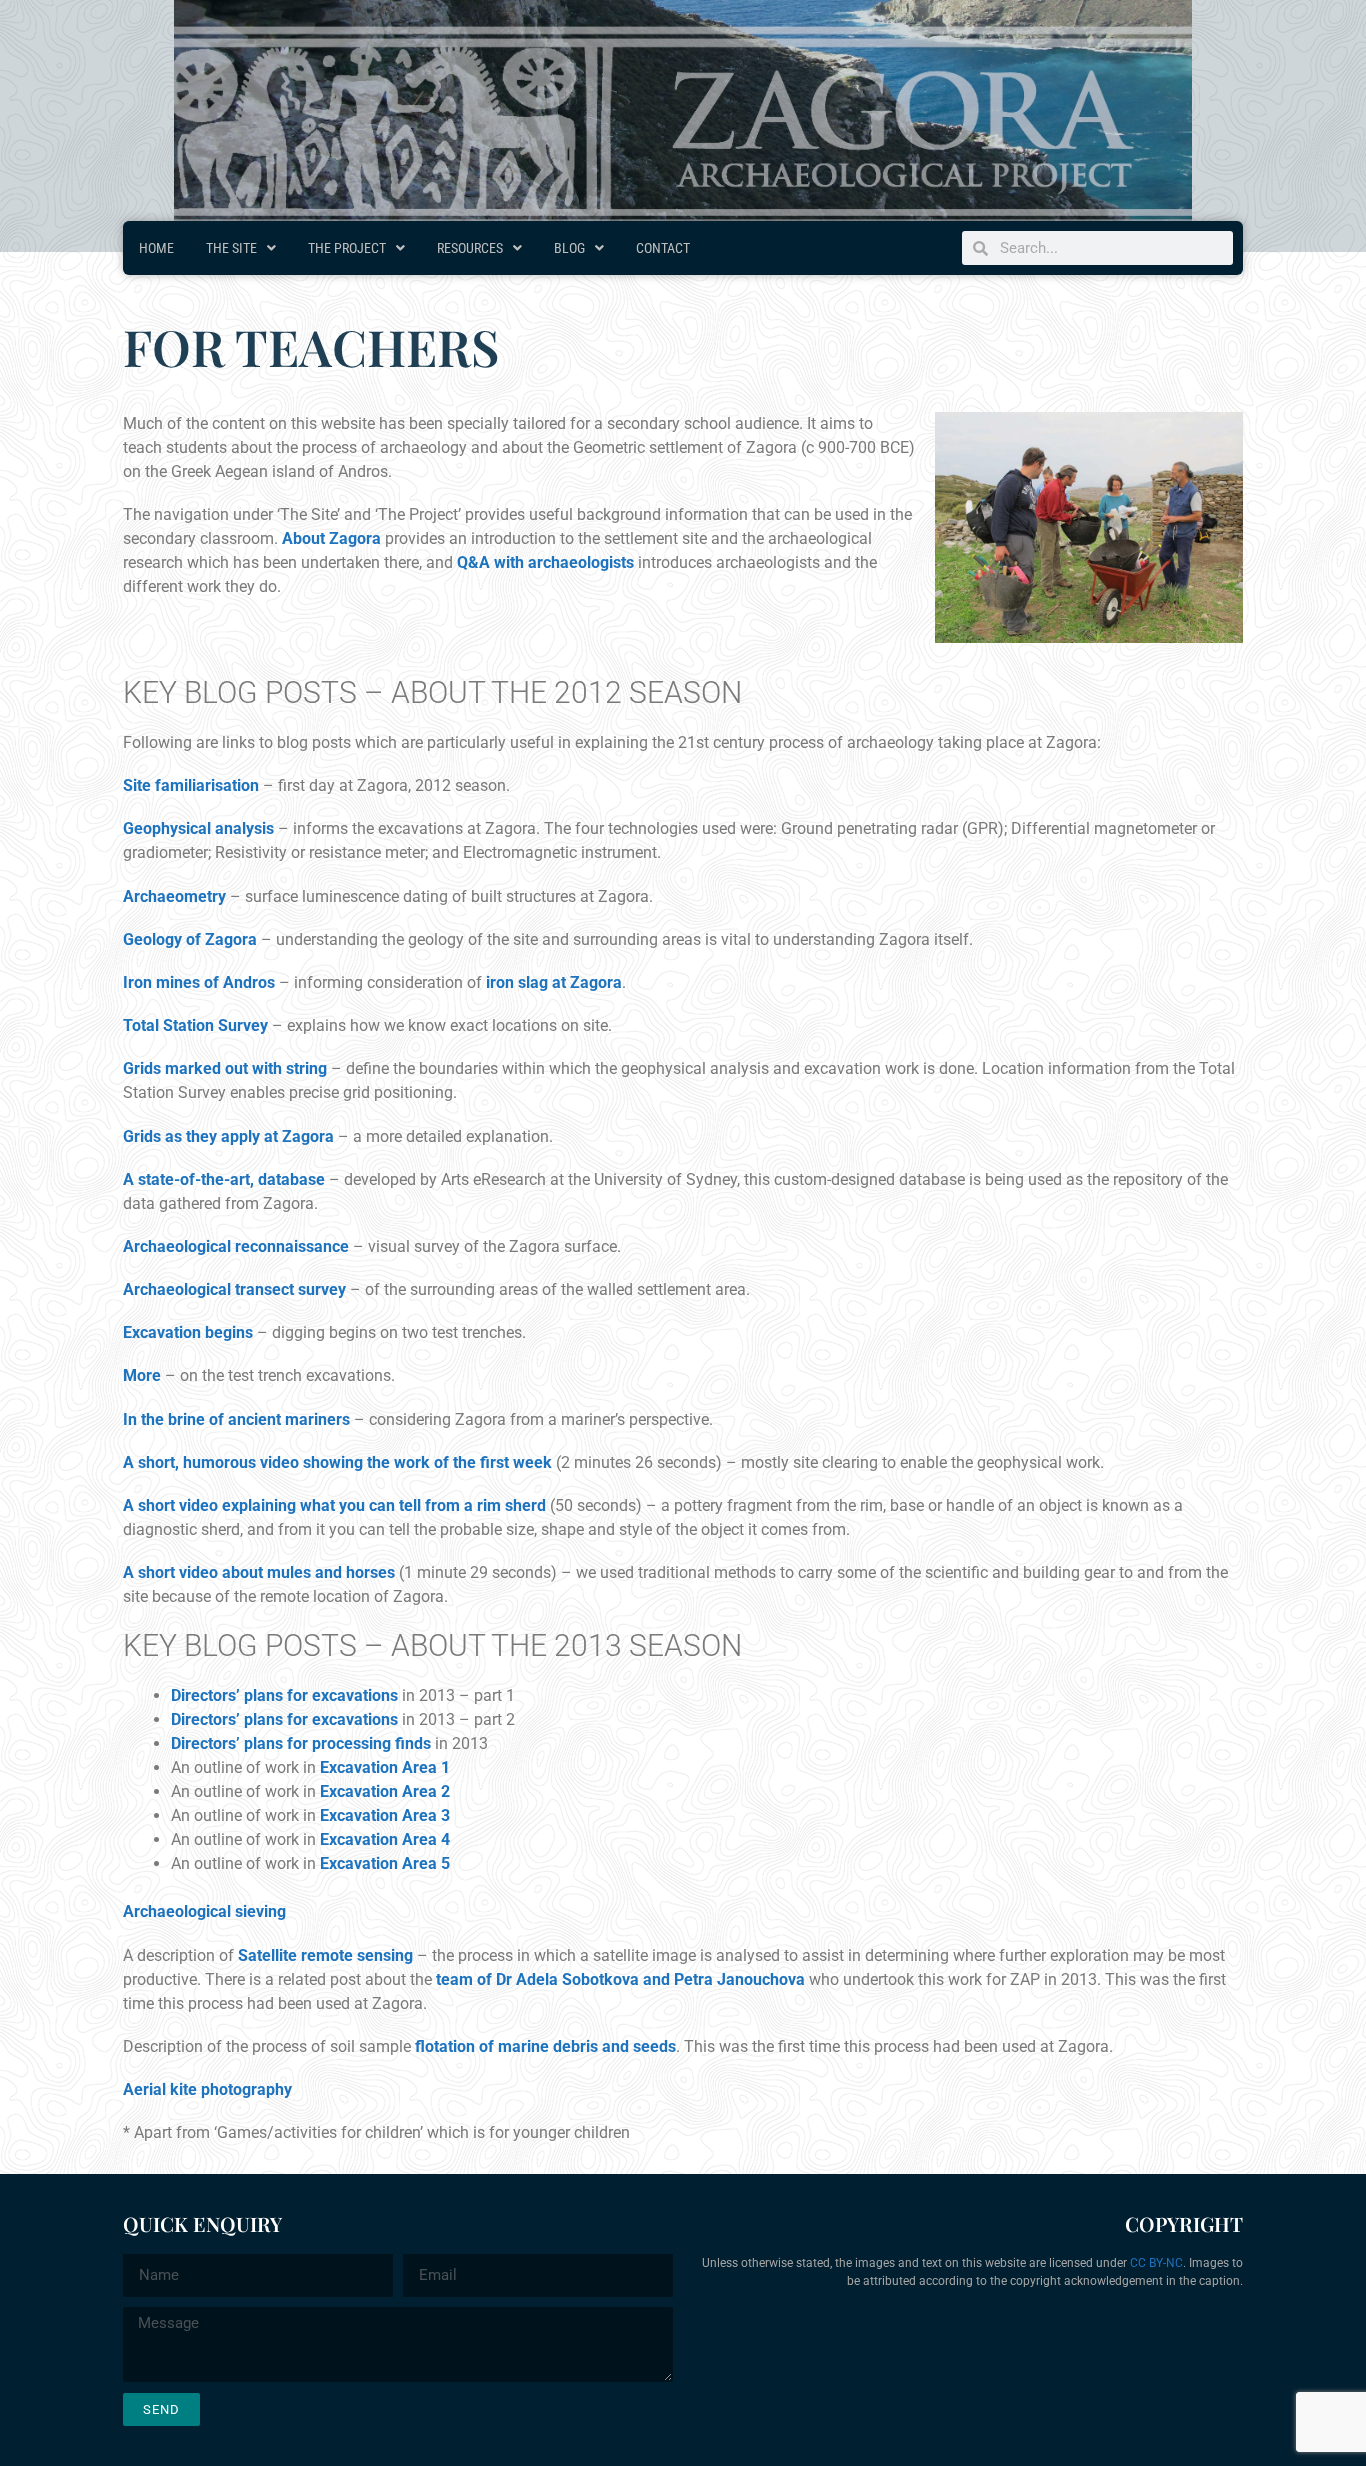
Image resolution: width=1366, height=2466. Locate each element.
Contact (663, 248)
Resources (470, 248)
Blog (569, 248)
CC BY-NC (1156, 2263)
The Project (347, 248)
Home (156, 248)
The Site (231, 248)
